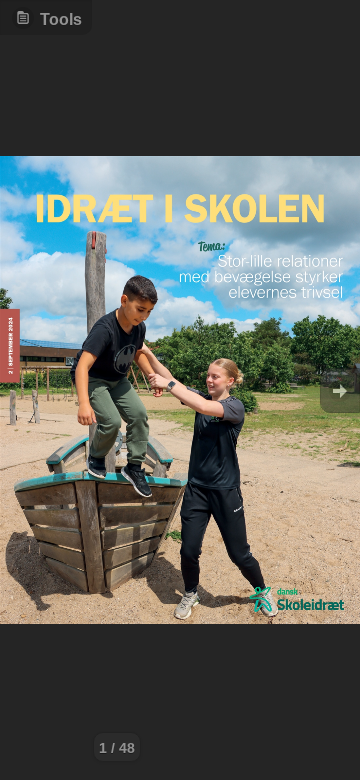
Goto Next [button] (340, 390)
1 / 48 (117, 748)
